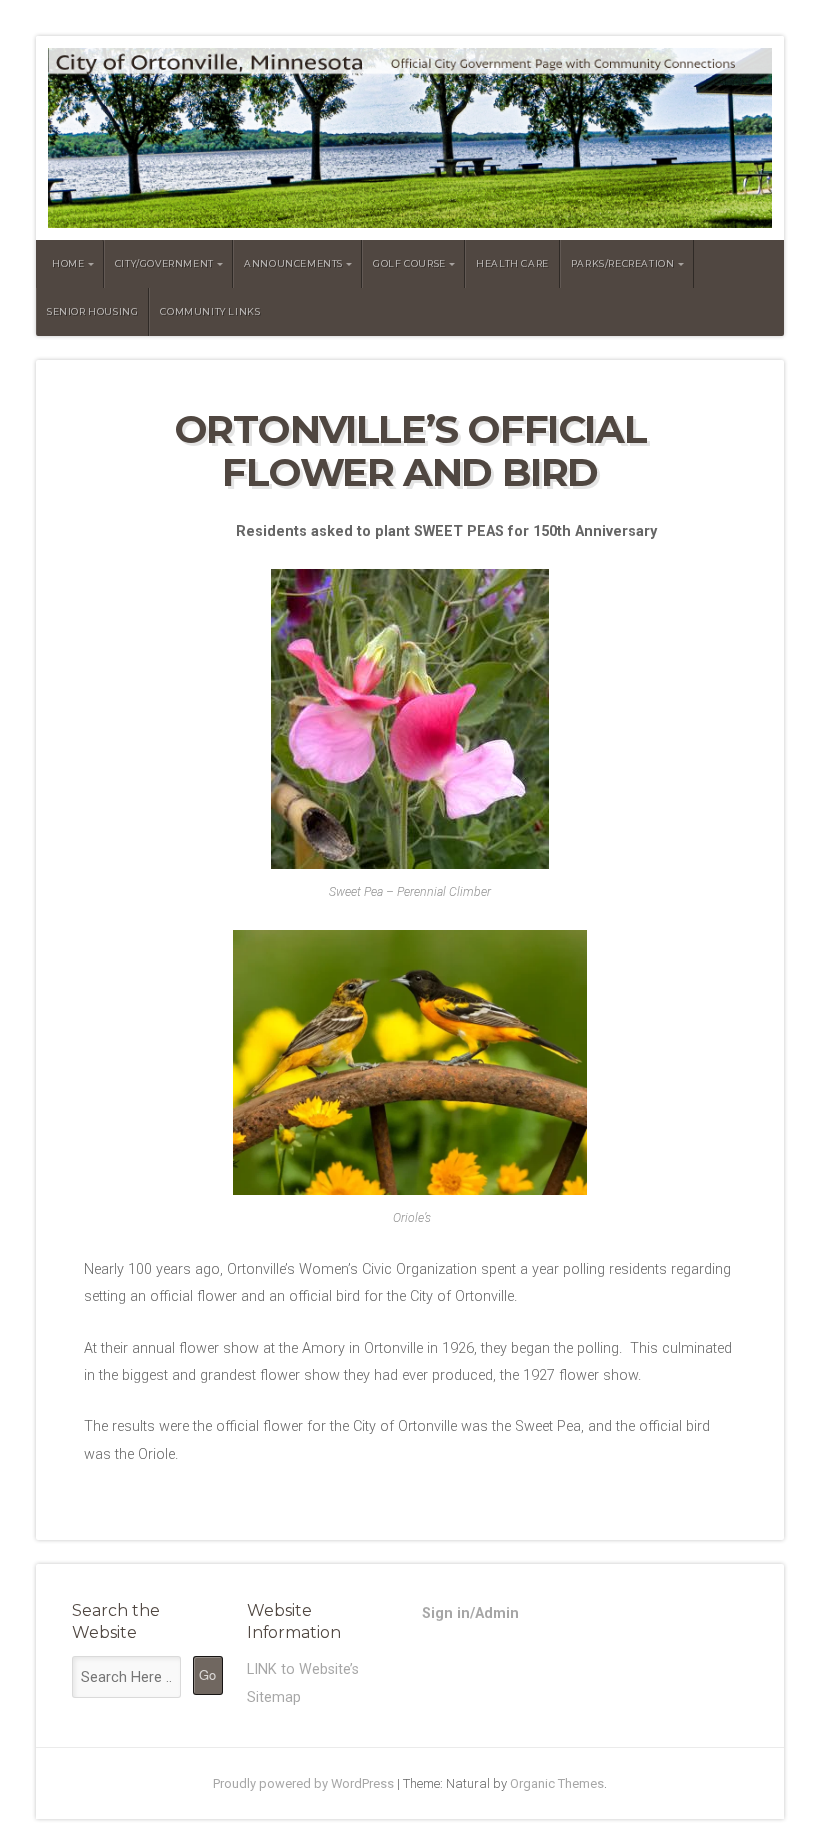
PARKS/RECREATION (623, 263)
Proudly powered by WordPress (303, 1783)
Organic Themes (557, 1783)
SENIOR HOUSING (92, 311)
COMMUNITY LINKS (210, 311)
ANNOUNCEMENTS (293, 263)
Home (68, 263)
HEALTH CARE (512, 263)
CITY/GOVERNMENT (164, 263)
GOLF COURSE (409, 263)
